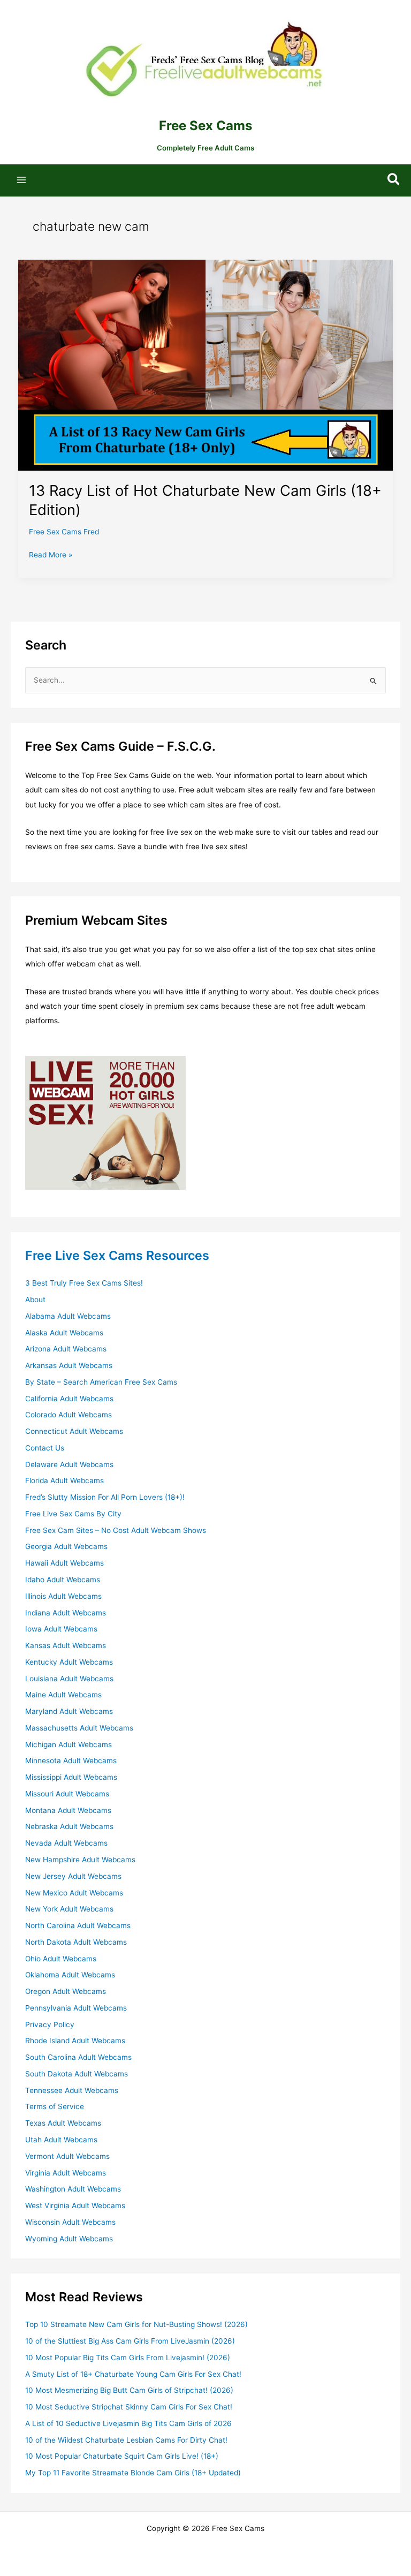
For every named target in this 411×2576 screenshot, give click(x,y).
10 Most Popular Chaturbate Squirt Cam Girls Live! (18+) (122, 2456)
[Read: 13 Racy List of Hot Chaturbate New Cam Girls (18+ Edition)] (206, 365)
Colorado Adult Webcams (68, 1415)
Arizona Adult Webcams (66, 1349)
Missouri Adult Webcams (67, 1794)
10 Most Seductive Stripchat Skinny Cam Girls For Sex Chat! (129, 2407)
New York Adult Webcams (69, 1909)
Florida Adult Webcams (64, 1480)
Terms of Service (55, 2106)
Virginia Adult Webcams (66, 2173)
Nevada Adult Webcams (66, 1843)
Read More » (51, 556)
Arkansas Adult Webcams (69, 1365)
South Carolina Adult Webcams (78, 2057)
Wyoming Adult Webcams (69, 2239)
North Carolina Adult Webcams (78, 1925)
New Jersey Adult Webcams (73, 1876)
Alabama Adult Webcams (68, 1316)
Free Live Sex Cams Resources (117, 1255)
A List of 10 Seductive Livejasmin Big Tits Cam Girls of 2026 (128, 2423)
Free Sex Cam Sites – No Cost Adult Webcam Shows (116, 1530)
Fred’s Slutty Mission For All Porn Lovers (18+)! (105, 1497)
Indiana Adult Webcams (66, 1613)
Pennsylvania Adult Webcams (76, 2008)
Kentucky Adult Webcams (69, 1662)
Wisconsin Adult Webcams (70, 2222)
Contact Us (45, 1448)
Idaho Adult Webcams (63, 1580)
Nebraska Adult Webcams (69, 1826)
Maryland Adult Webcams (69, 1711)
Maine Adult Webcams (63, 1695)
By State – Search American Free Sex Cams (101, 1382)
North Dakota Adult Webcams (76, 1942)
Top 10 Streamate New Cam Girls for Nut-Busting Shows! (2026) (136, 2324)
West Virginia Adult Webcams (75, 2205)
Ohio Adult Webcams (61, 1959)
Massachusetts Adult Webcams (79, 1728)
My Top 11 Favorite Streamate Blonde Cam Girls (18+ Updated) (133, 2473)
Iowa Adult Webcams (61, 1629)
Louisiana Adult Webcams (69, 1679)
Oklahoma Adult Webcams (70, 1975)
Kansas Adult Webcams (66, 1645)
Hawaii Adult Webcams (64, 1563)
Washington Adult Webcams (73, 2189)
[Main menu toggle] (22, 180)
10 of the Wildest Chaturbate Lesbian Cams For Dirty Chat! (126, 2440)
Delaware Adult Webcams (69, 1464)
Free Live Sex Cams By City (73, 1514)
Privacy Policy (50, 2024)
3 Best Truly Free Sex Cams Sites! (84, 1283)
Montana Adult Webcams (68, 1810)
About (35, 1300)
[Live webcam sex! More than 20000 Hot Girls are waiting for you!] (105, 1122)
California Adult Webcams (69, 1399)
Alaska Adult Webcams (64, 1333)
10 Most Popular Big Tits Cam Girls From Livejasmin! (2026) (128, 2358)
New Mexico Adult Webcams (74, 1893)
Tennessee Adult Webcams (72, 2090)
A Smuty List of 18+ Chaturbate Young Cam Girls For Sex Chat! (133, 2374)
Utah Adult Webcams (61, 2140)
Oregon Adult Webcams (66, 1991)
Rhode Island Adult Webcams (75, 2041)
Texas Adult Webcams (63, 2123)
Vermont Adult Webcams (67, 2156)
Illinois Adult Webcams (63, 1596)
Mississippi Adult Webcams (71, 1777)
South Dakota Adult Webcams (77, 2074)
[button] (394, 180)
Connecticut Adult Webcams (74, 1431)
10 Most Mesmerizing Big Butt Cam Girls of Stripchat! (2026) (129, 2390)
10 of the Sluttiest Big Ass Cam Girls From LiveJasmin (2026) (130, 2341)
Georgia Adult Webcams (66, 1546)
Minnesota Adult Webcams (71, 1761)
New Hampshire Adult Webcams (80, 1860)
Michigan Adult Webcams (68, 1744)
